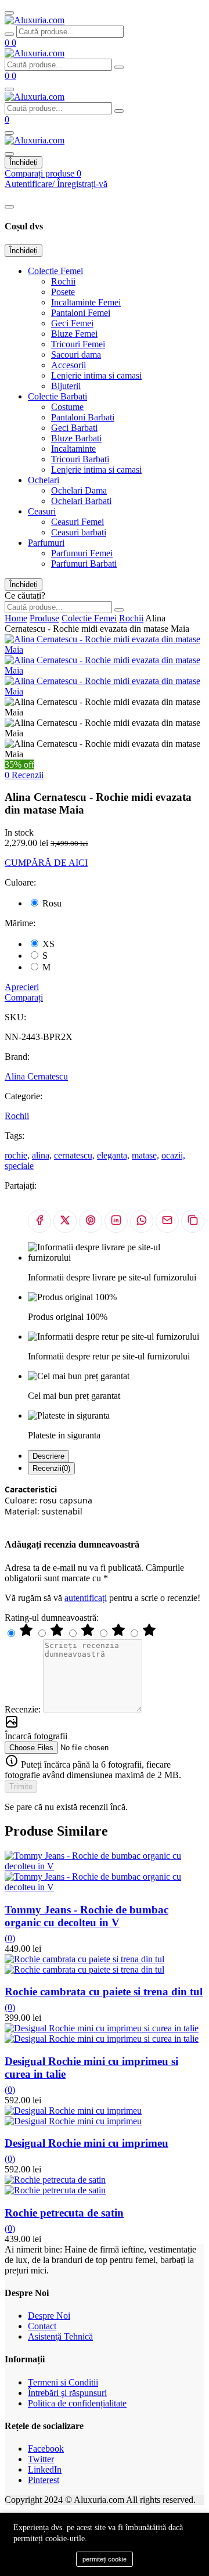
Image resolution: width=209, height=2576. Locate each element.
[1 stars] (149, 1634)
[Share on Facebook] (39, 1221)
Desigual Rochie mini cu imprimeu (87, 2143)
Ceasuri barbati (79, 532)
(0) (10, 1938)
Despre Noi (49, 2316)
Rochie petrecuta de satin (64, 2213)
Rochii (63, 281)
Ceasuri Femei (78, 522)
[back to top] (9, 13)
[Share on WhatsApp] (142, 1221)
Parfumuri (46, 543)
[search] (9, 34)
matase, (145, 1155)
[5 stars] (27, 1634)
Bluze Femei (74, 334)
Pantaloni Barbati (83, 417)
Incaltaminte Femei (86, 302)
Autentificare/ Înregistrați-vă (56, 184)
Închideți (24, 162)
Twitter (41, 2459)
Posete (63, 292)
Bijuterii (66, 386)
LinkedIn (45, 2469)
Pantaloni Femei (81, 313)
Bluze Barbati (76, 438)
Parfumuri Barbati (84, 564)
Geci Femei (72, 323)
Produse (44, 618)
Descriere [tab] (48, 1456)
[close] (9, 207)
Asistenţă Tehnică (60, 2336)
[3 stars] (89, 1634)
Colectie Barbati (57, 396)
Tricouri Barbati (80, 459)
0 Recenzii (24, 775)
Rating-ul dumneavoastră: (52, 1618)
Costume (67, 407)
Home (16, 618)
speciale (19, 1166)
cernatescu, (74, 1155)
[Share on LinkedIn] (116, 1221)
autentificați (86, 1598)
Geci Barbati (74, 428)
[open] (9, 89)
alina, (42, 1155)
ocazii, (173, 1155)
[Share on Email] (167, 1221)
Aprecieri (22, 987)
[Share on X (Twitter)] (65, 1221)
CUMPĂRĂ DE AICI (46, 863)
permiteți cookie (105, 2559)
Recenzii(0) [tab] (51, 1468)
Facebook (46, 2449)
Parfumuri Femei (82, 553)
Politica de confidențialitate (77, 2403)
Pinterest (44, 2480)
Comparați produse (43, 173)
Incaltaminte (73, 449)
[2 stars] (120, 1634)
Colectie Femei (55, 271)
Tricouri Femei (78, 344)
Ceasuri (42, 511)
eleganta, (113, 1155)
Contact (42, 2326)
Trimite (21, 1787)
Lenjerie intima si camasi (96, 375)
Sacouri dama (76, 355)
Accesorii (69, 365)
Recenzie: (24, 1709)
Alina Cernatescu (36, 1076)
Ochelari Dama (79, 490)
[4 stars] (58, 1634)
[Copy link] (193, 1221)
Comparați (24, 997)
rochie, (17, 1155)
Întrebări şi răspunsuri (67, 2393)
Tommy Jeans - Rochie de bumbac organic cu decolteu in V (87, 1916)
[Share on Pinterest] (91, 1221)
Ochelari (44, 480)
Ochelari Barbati (81, 501)
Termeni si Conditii (63, 2382)
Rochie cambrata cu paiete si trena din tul (104, 1992)
